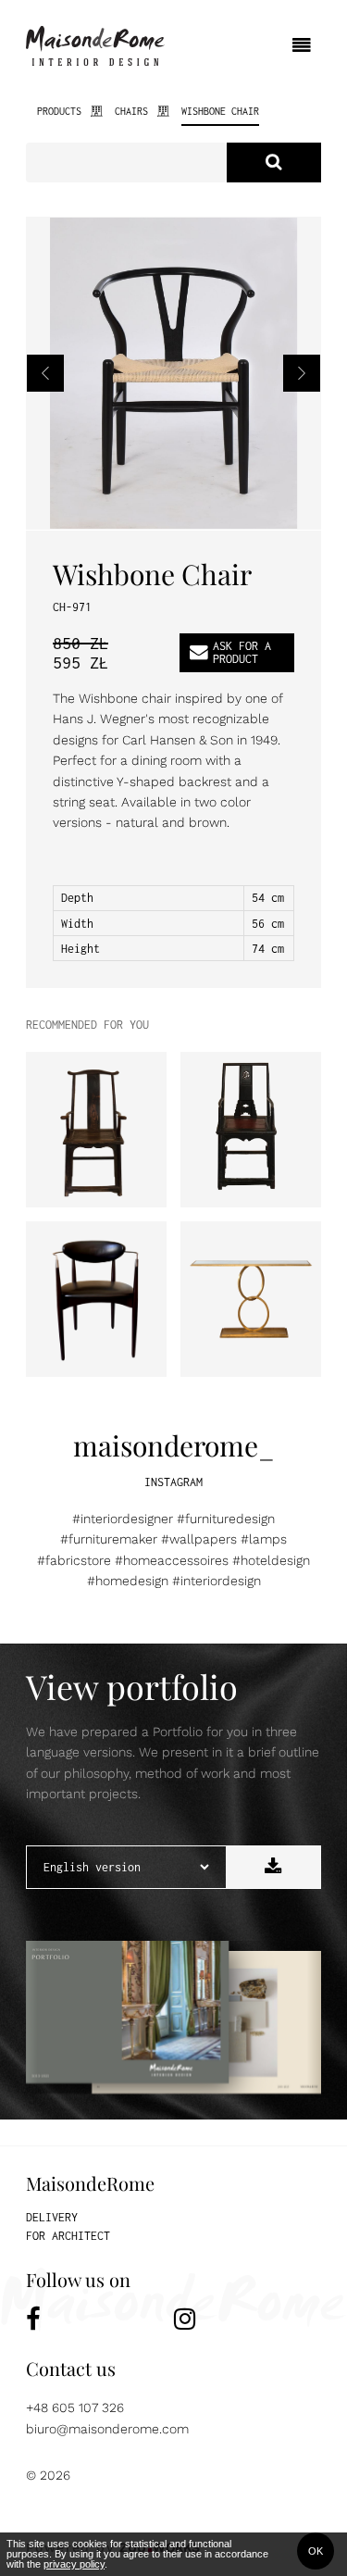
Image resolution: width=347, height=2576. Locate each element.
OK (316, 2551)
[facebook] (100, 2319)
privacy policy (74, 2564)
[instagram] (248, 2319)
